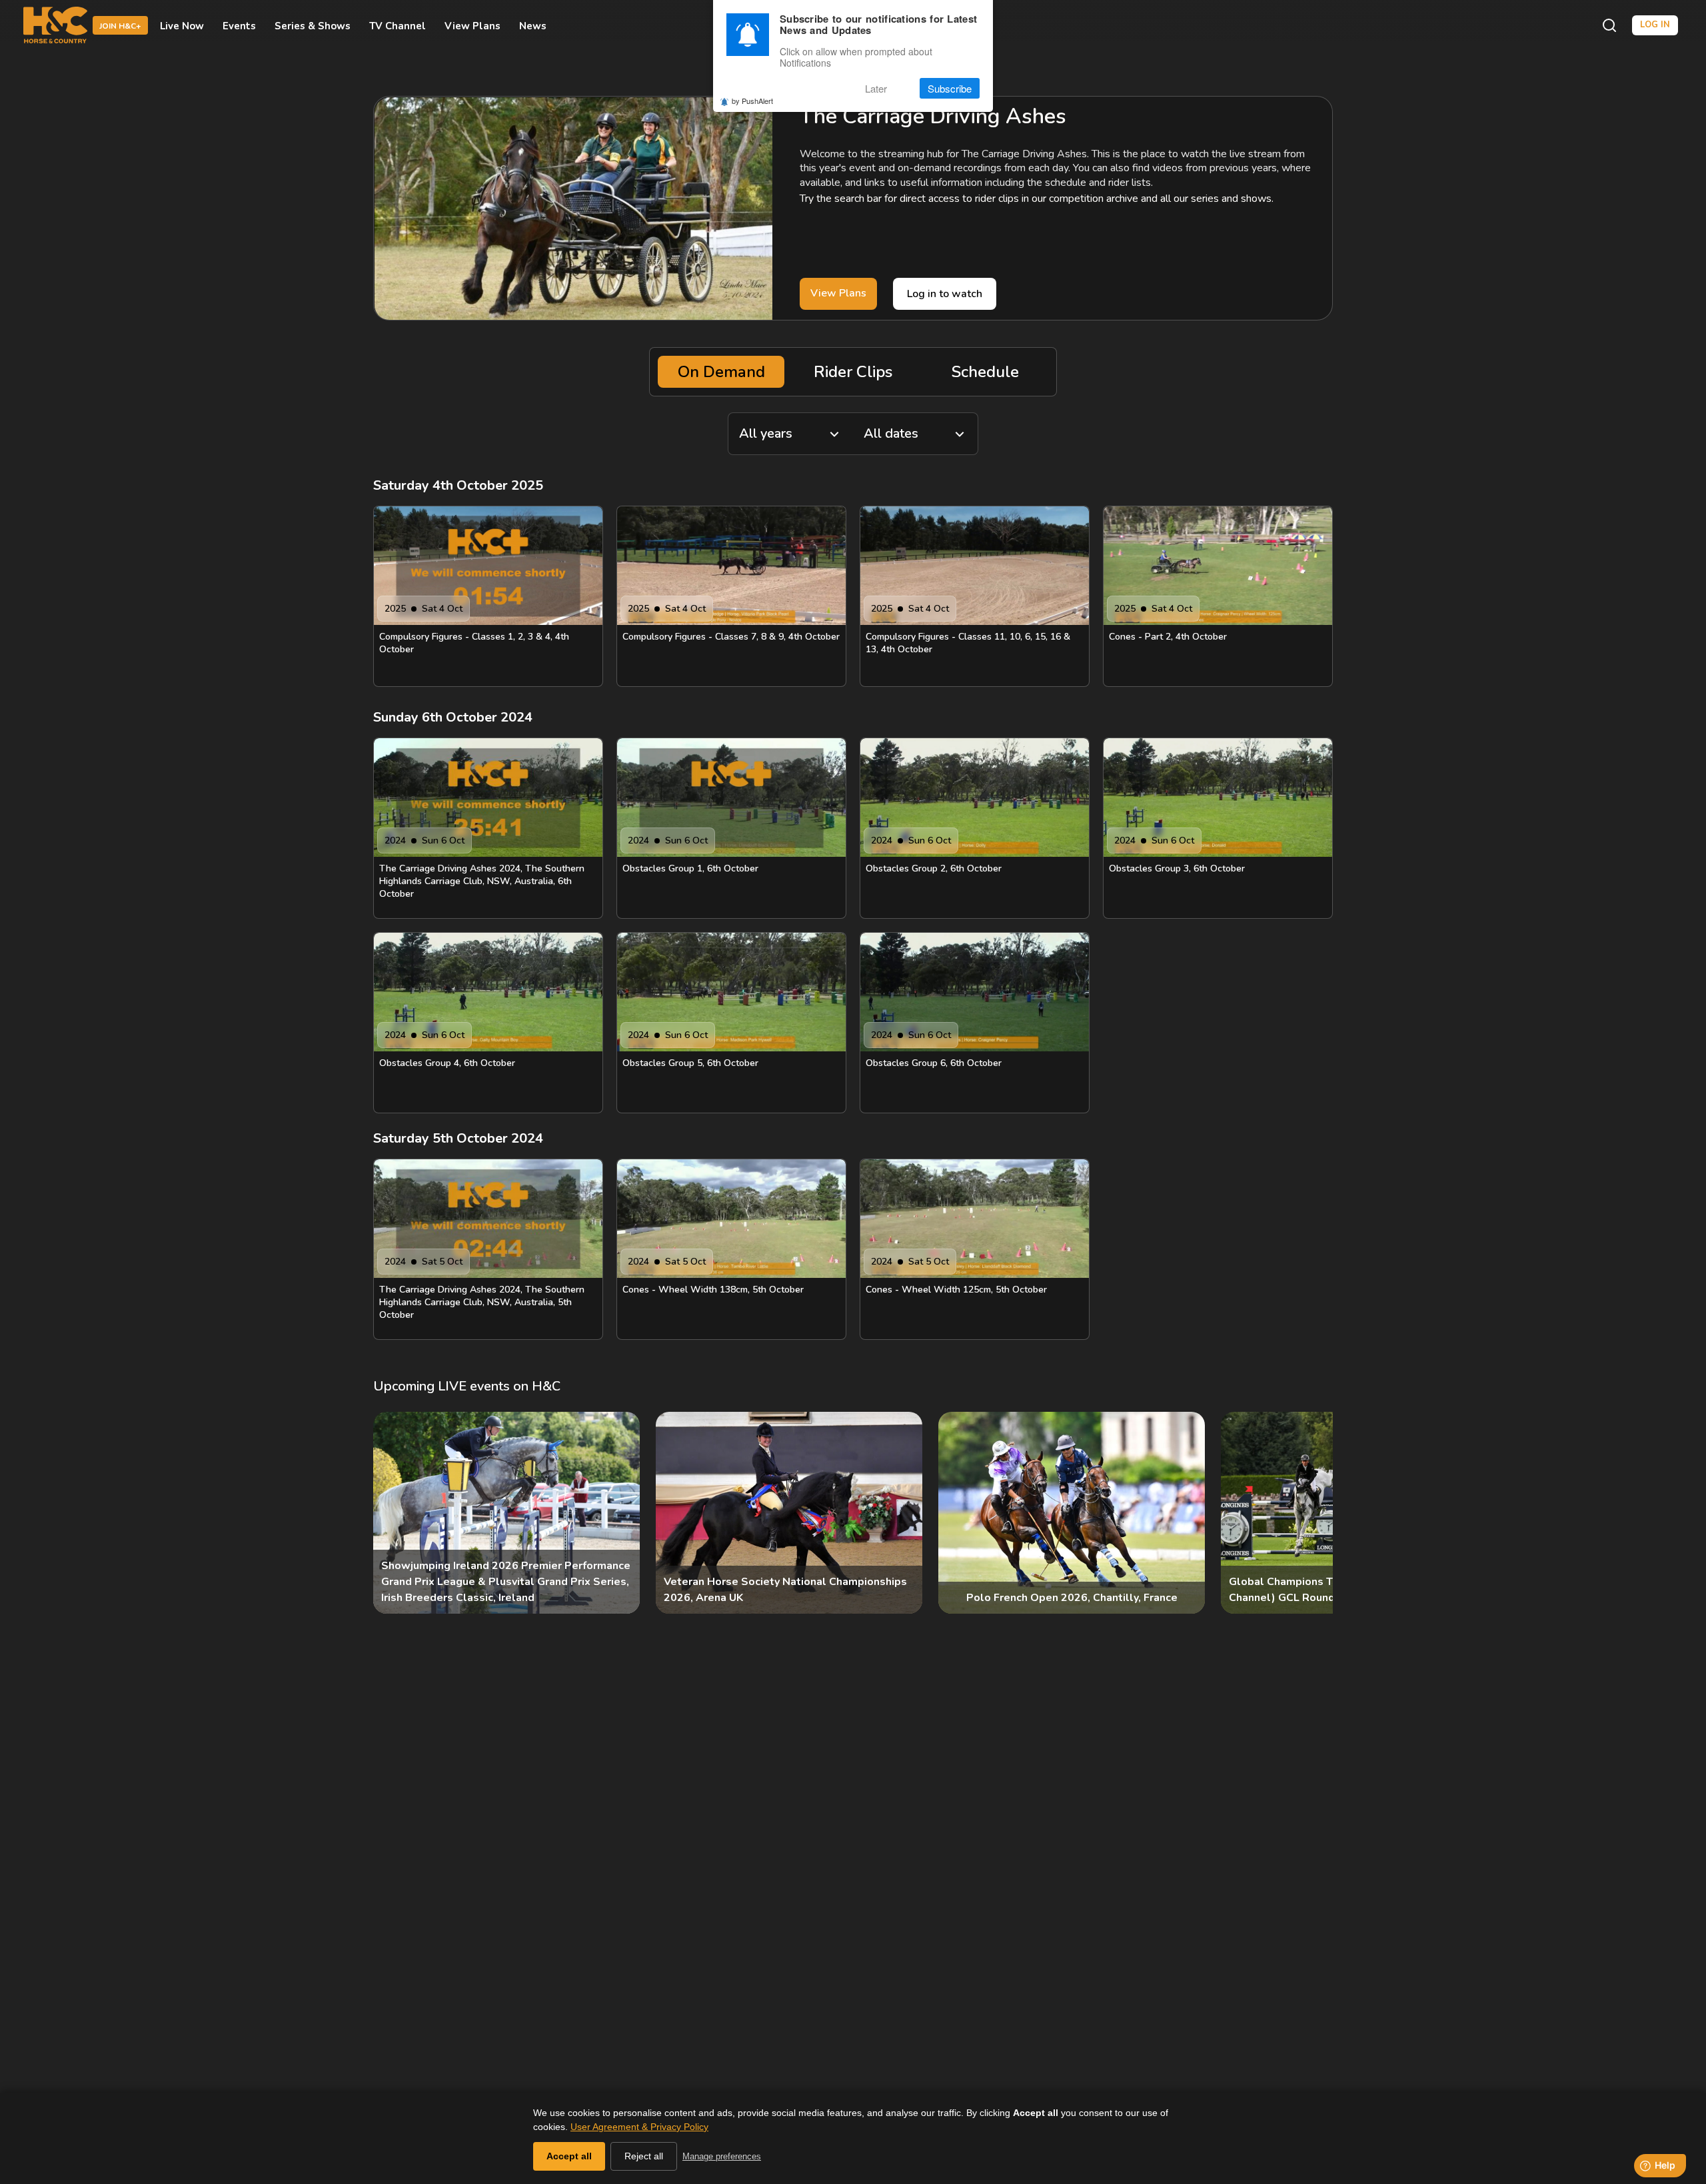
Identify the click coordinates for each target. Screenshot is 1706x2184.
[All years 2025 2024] (790, 434)
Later (876, 88)
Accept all (569, 2156)
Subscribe (950, 88)
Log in (1655, 25)
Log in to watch (945, 294)
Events (239, 25)
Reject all (644, 2156)
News (533, 25)
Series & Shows (313, 25)
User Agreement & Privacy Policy (639, 2127)
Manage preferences (722, 2156)
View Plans (472, 25)
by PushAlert (752, 101)
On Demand (721, 372)
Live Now (182, 25)
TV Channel (398, 25)
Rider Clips (853, 372)
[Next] (1311, 1513)
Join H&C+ (120, 26)
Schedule (985, 372)
